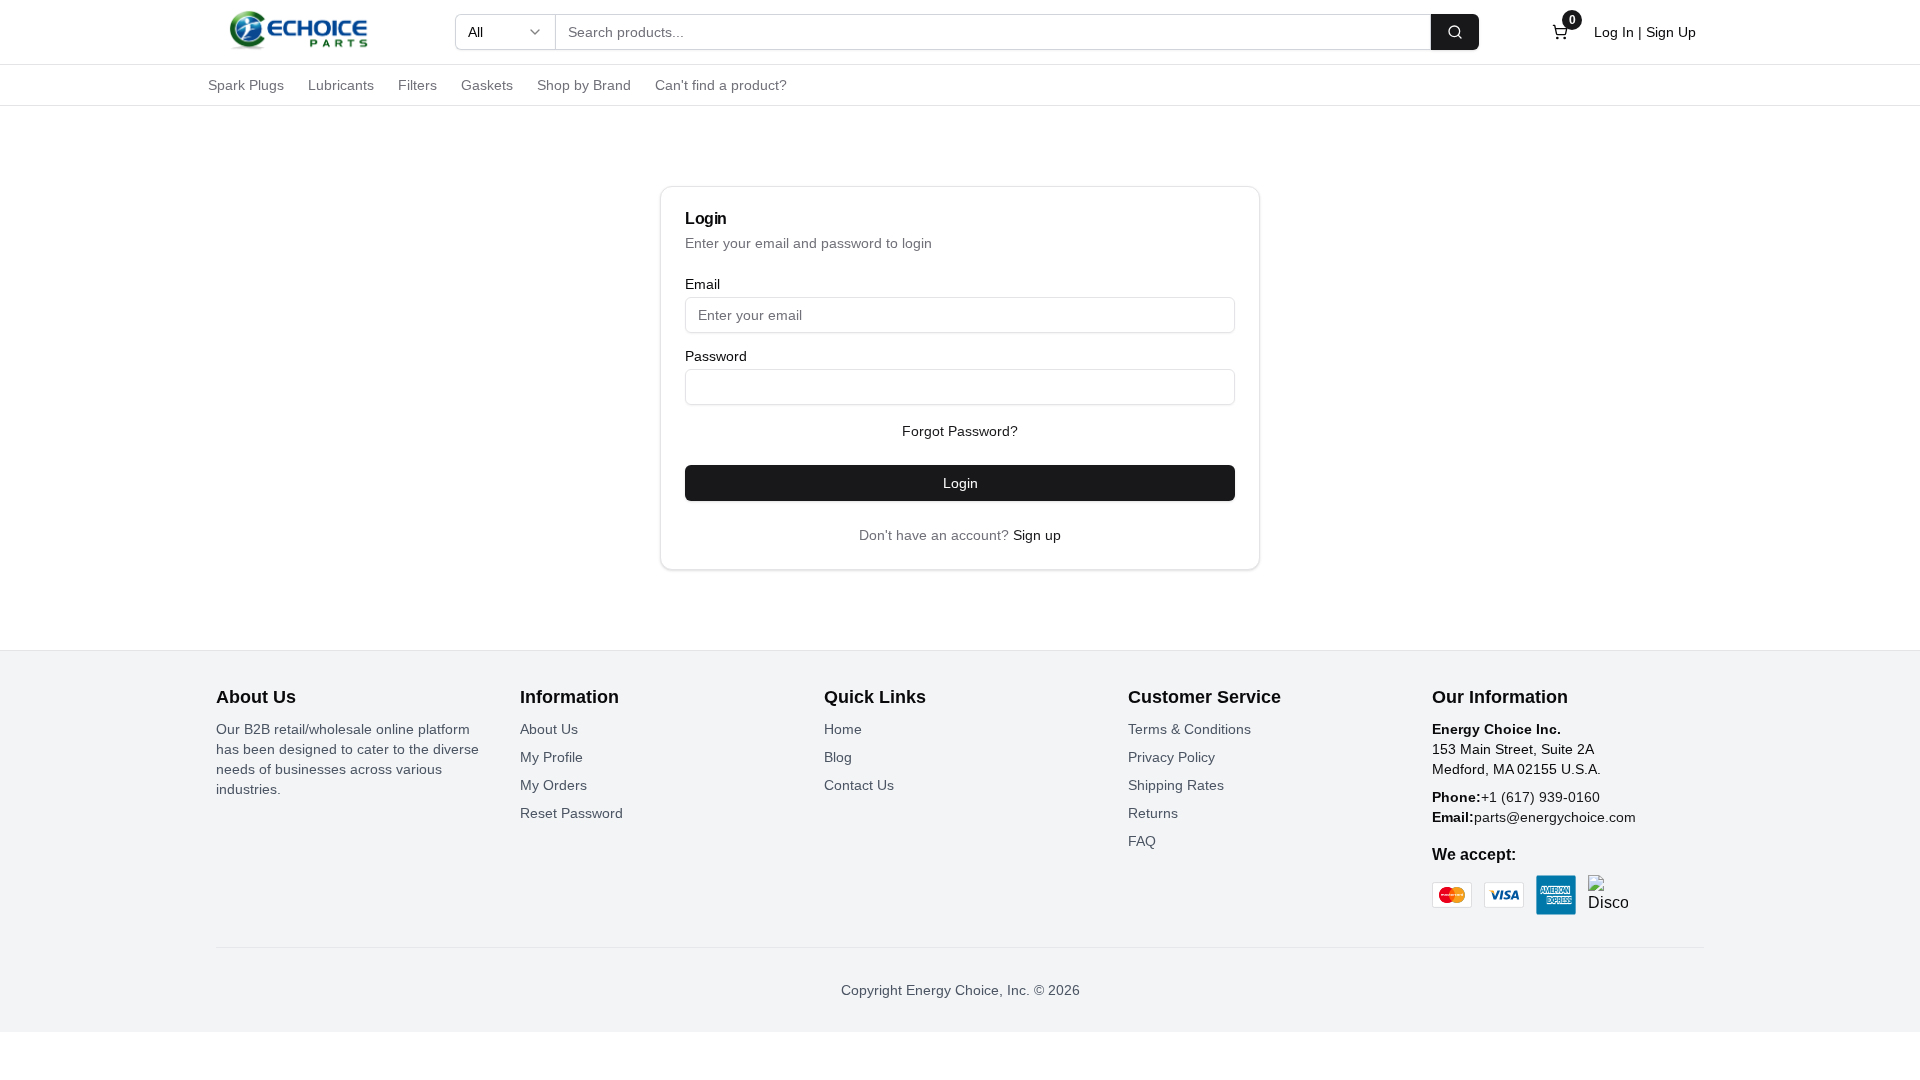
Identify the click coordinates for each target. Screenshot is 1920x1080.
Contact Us (859, 785)
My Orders (553, 785)
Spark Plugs (246, 85)
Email (702, 284)
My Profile (551, 757)
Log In (1614, 32)
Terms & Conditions (1189, 729)
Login (960, 483)
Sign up (1037, 535)
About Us (549, 729)
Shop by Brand (584, 85)
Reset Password (571, 813)
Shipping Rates (1176, 785)
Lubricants (341, 85)
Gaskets (487, 85)
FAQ (1142, 841)
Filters (417, 85)
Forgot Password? (960, 431)
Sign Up (1671, 32)
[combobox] (505, 32)
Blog (838, 757)
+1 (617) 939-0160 (1540, 797)
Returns (1153, 813)
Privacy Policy (1171, 757)
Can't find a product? (721, 85)
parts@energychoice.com (1555, 817)
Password (716, 356)
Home (843, 729)
